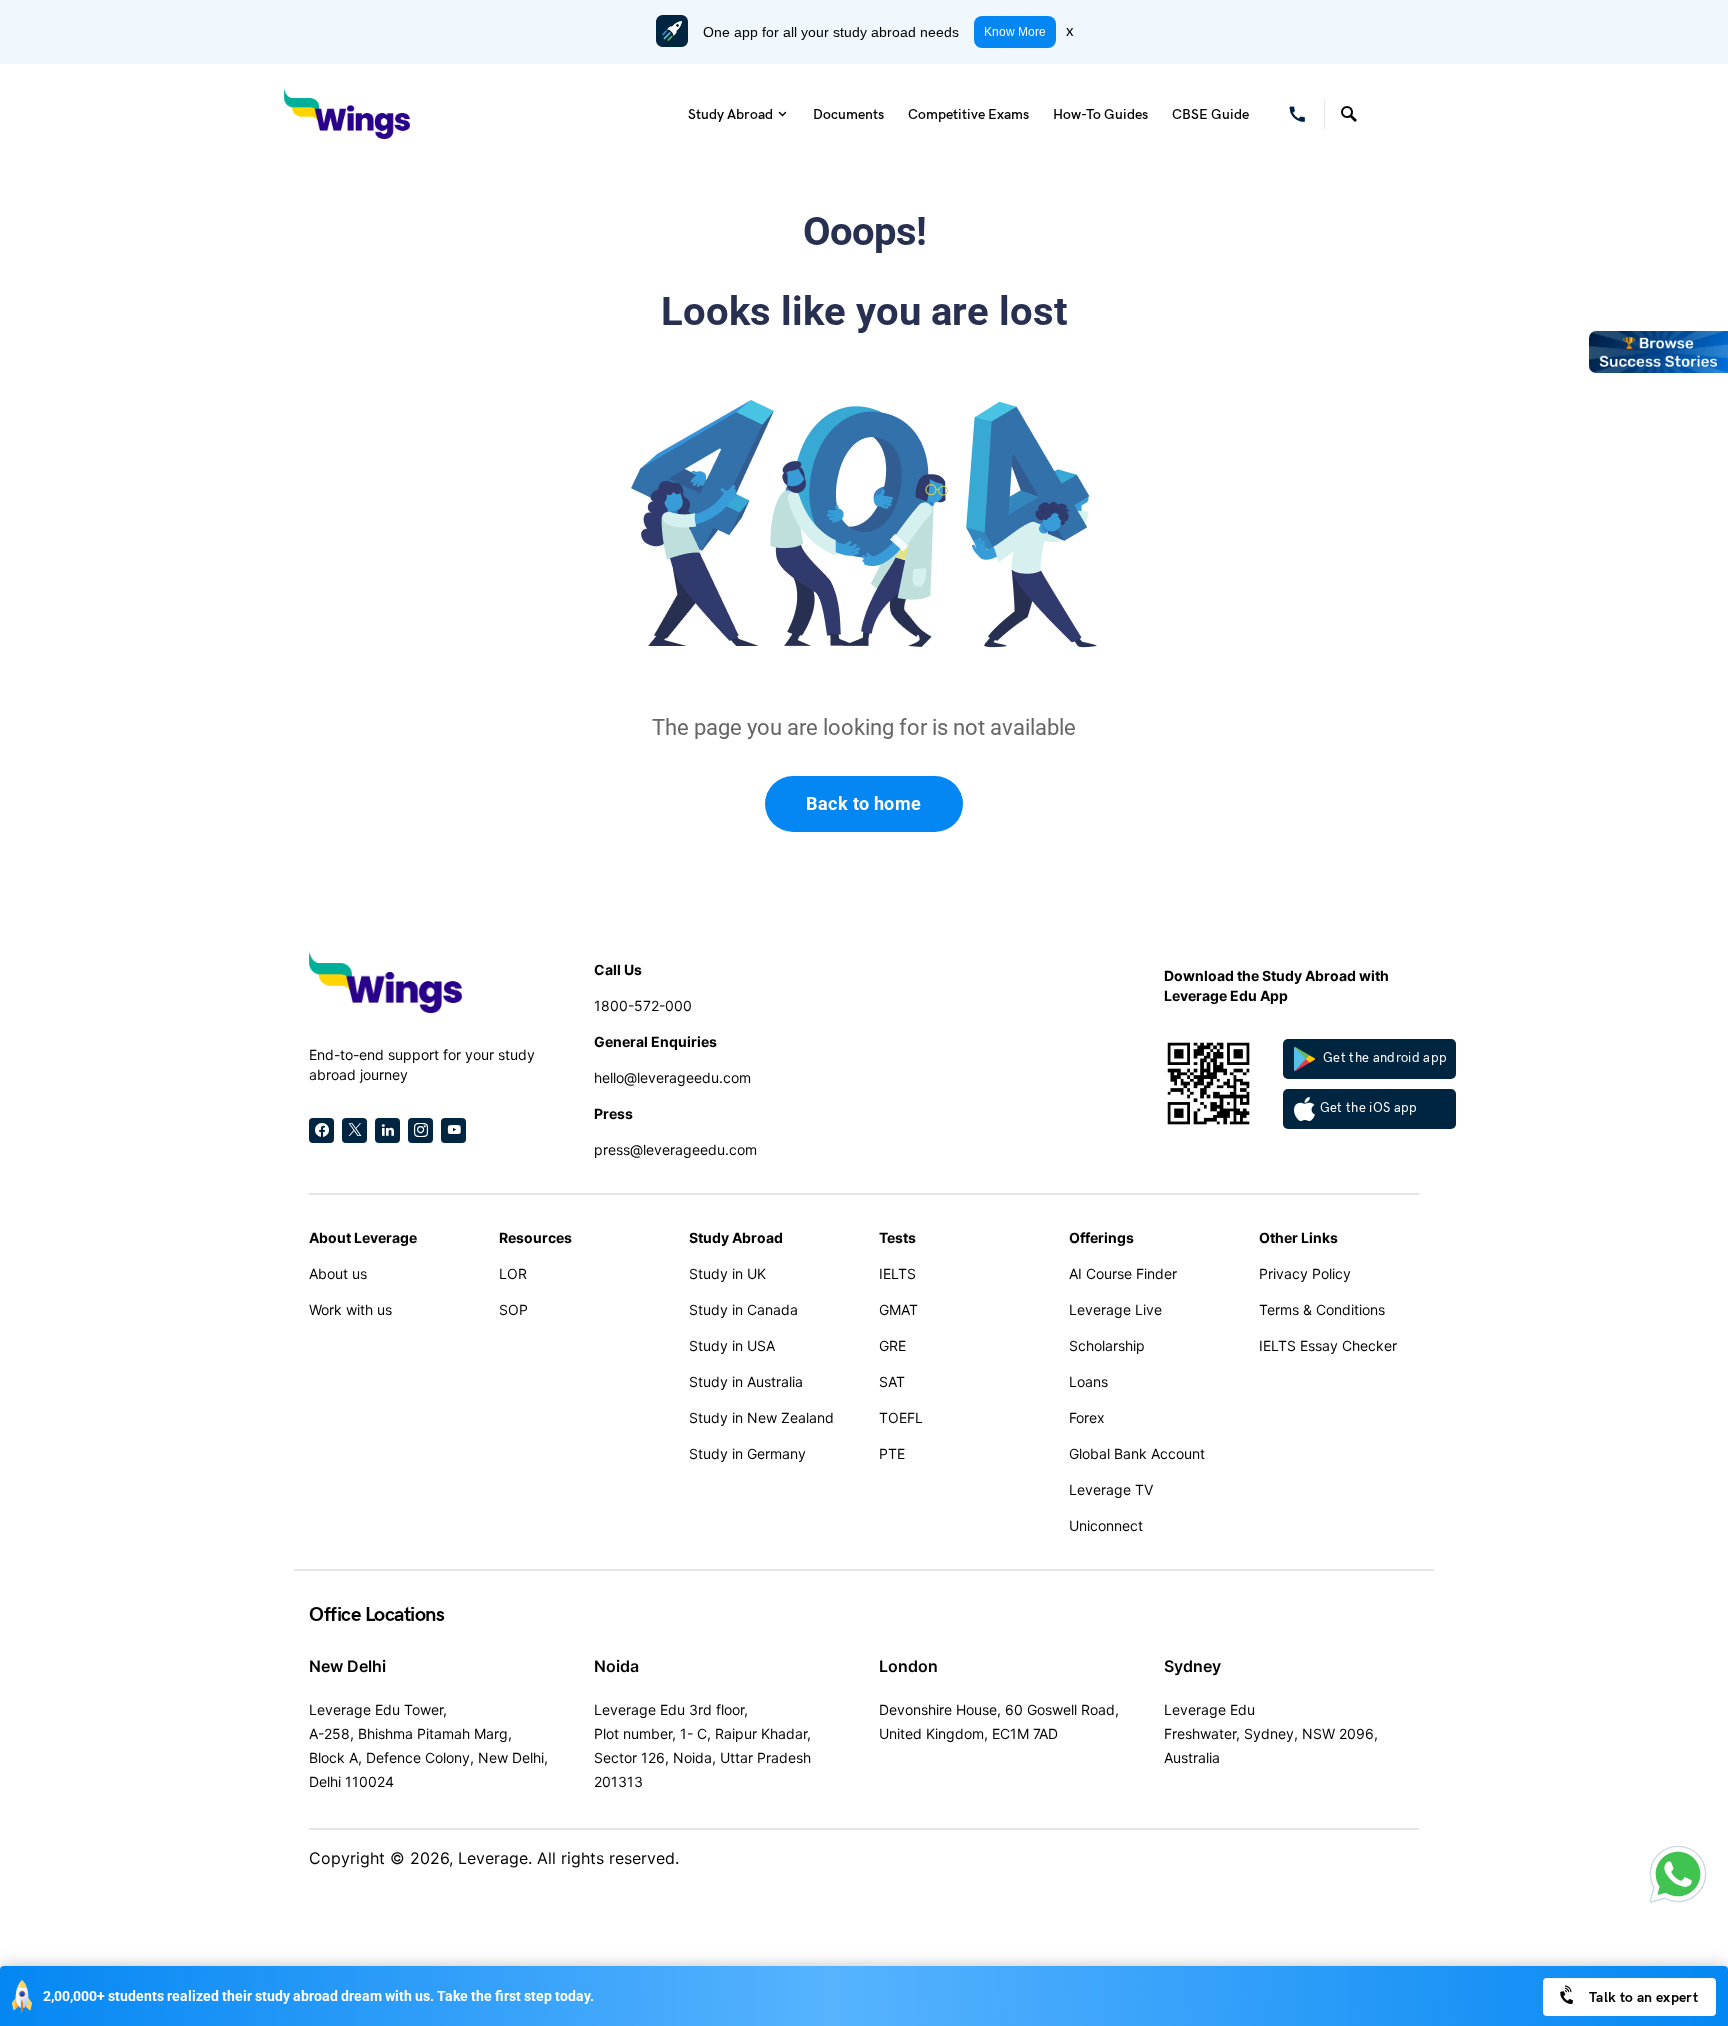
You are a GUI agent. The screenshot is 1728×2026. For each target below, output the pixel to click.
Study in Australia (746, 1381)
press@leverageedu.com (675, 1149)
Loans (1088, 1381)
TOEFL (901, 1417)
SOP (513, 1309)
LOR (513, 1273)
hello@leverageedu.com (672, 1077)
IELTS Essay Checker (1328, 1345)
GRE (892, 1345)
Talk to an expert (1642, 1997)
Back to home (863, 803)
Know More (1015, 32)
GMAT (898, 1309)
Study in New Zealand (761, 1417)
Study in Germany (747, 1453)
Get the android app (1384, 1058)
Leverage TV (1111, 1489)
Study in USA (732, 1345)
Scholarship (1107, 1345)
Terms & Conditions (1322, 1309)
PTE (892, 1453)
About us (338, 1273)
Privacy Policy (1305, 1273)
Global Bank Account (1137, 1453)
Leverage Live (1115, 1309)
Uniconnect (1106, 1525)
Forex (1087, 1417)
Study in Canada (743, 1309)
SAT (892, 1381)
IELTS (897, 1273)
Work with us (350, 1309)
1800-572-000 (643, 1005)
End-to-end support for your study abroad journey (422, 1064)
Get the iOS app (1369, 1108)
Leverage (493, 1858)
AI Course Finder (1123, 1273)
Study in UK (727, 1273)
